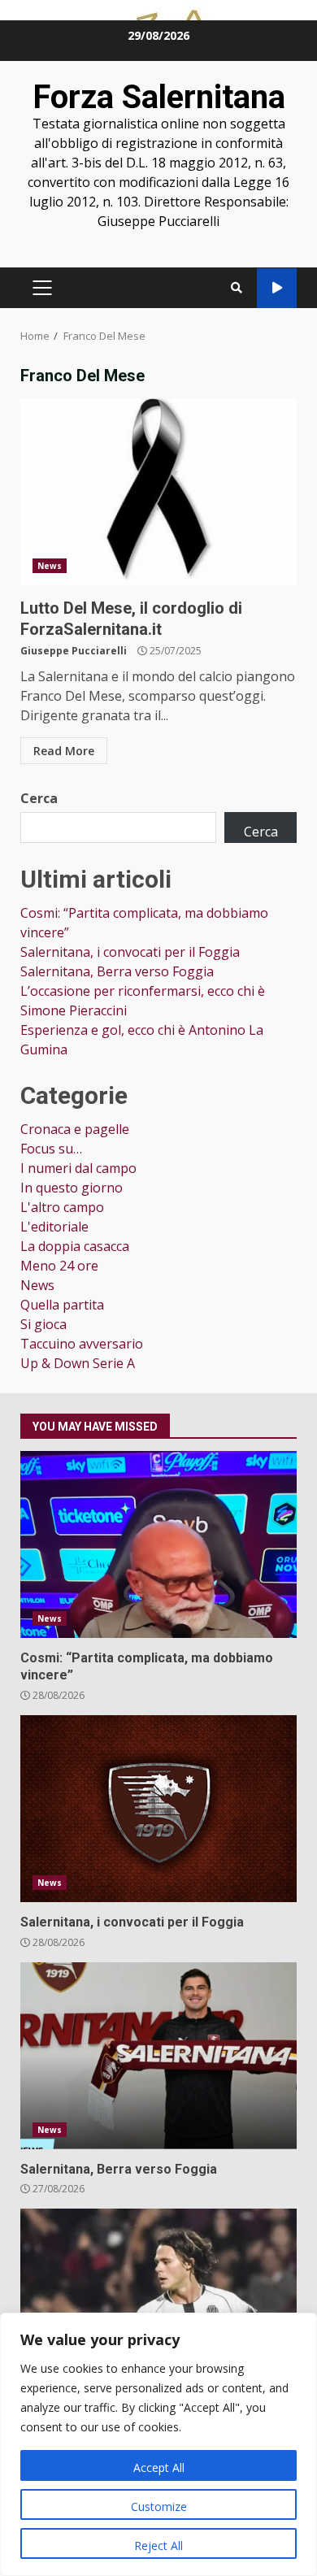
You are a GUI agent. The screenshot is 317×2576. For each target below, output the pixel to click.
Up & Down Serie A (78, 1363)
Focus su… (51, 1149)
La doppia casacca (75, 1246)
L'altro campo (62, 1207)
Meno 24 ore (59, 1266)
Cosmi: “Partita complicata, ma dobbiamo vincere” (158, 1544)
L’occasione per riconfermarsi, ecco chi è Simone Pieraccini (158, 2302)
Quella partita (62, 1305)
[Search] (237, 288)
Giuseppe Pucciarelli (74, 651)
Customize (159, 2506)
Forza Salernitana (159, 97)
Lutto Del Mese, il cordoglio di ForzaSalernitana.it (158, 492)
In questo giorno (72, 1188)
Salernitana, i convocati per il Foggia (130, 952)
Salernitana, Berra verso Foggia (117, 971)
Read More (64, 751)
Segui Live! (277, 288)
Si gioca (43, 1324)
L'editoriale (54, 1227)
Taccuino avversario (82, 1344)
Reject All (158, 2546)
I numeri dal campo (78, 1168)
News (50, 566)
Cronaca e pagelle (75, 1129)
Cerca (39, 798)
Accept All (159, 2467)
